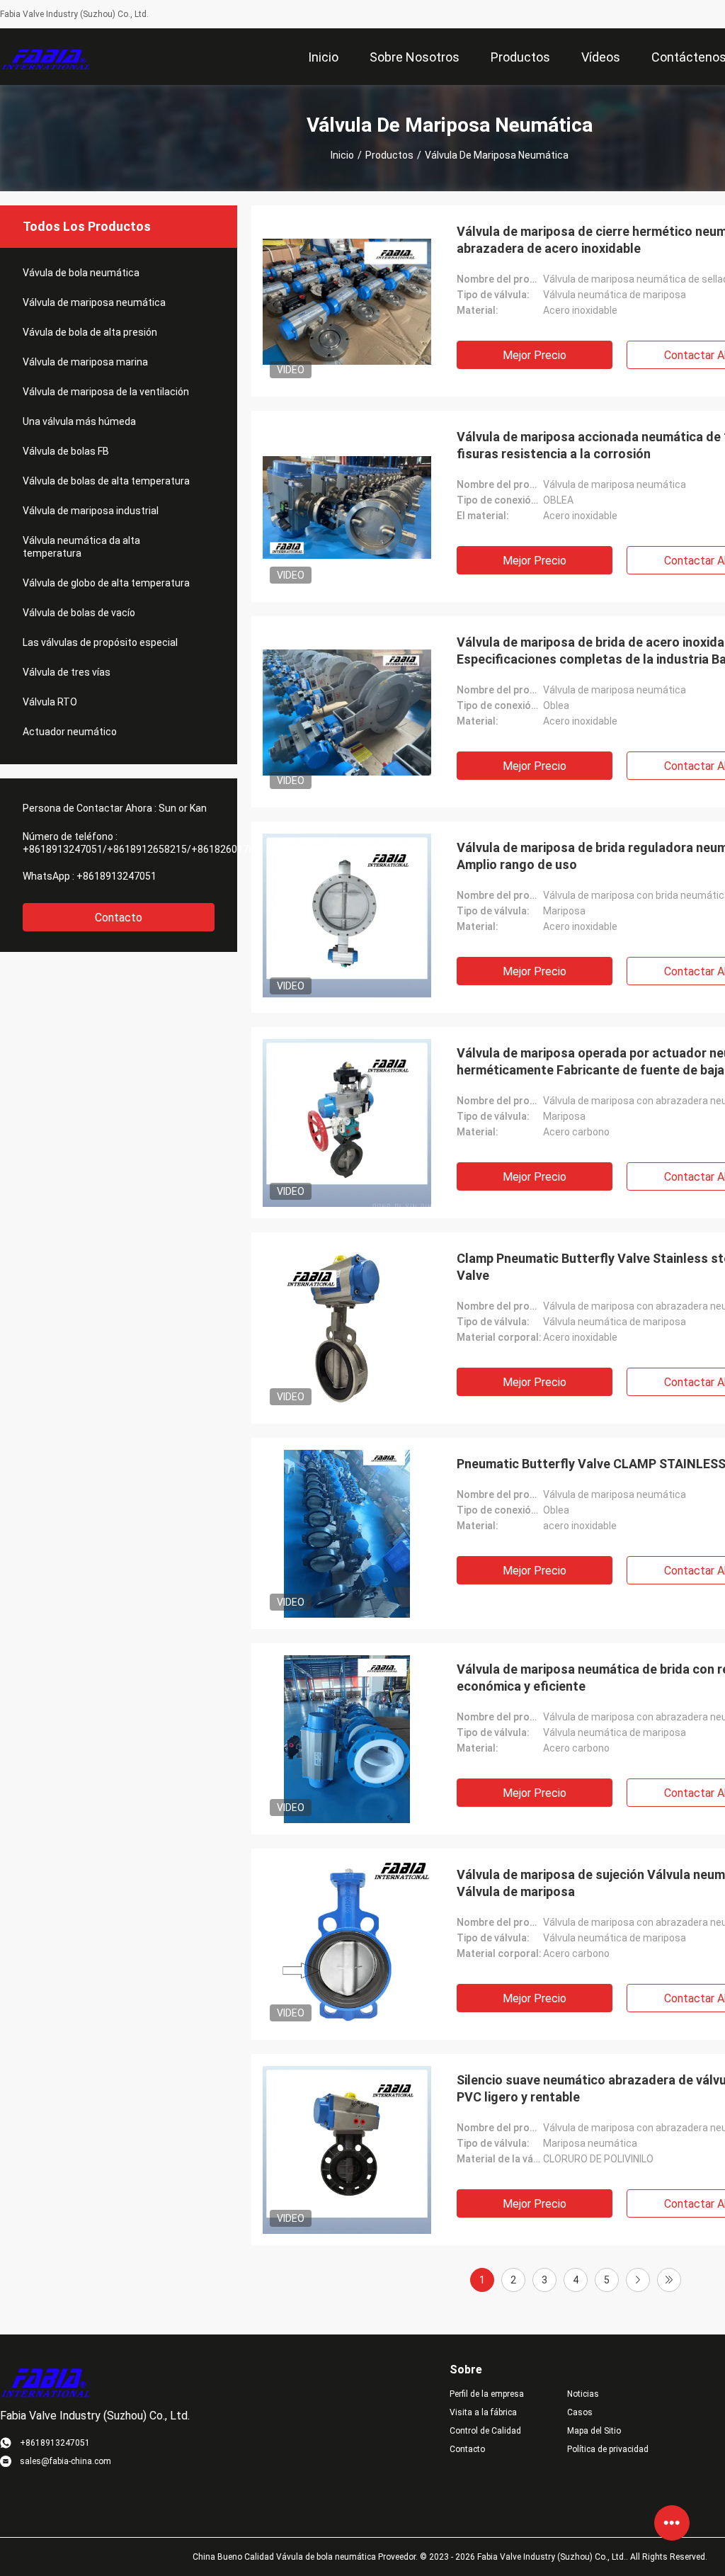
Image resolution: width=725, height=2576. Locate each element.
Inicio (342, 155)
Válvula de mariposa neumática (94, 302)
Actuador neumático (70, 732)
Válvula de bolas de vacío (79, 613)
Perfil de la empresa (487, 2394)
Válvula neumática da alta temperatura (81, 547)
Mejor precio (535, 355)
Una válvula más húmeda (79, 421)
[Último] (669, 2280)
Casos (580, 2412)
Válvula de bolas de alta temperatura (106, 481)
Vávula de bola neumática (81, 273)
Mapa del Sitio (594, 2431)
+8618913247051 (116, 876)
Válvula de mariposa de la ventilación (106, 392)
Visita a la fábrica (483, 2412)
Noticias (583, 2394)
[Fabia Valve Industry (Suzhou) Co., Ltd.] (46, 57)
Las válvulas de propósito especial (100, 642)
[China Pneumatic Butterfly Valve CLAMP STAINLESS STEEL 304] (347, 1533)
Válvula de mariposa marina (85, 362)
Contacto (119, 918)
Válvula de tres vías (67, 672)
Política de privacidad (608, 2449)
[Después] (638, 2280)
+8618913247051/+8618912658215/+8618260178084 (147, 849)
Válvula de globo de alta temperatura (106, 583)
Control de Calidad (485, 2431)
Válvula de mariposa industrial (91, 511)
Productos (389, 155)
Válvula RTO (50, 702)
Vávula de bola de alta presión (90, 332)
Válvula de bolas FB (66, 451)
